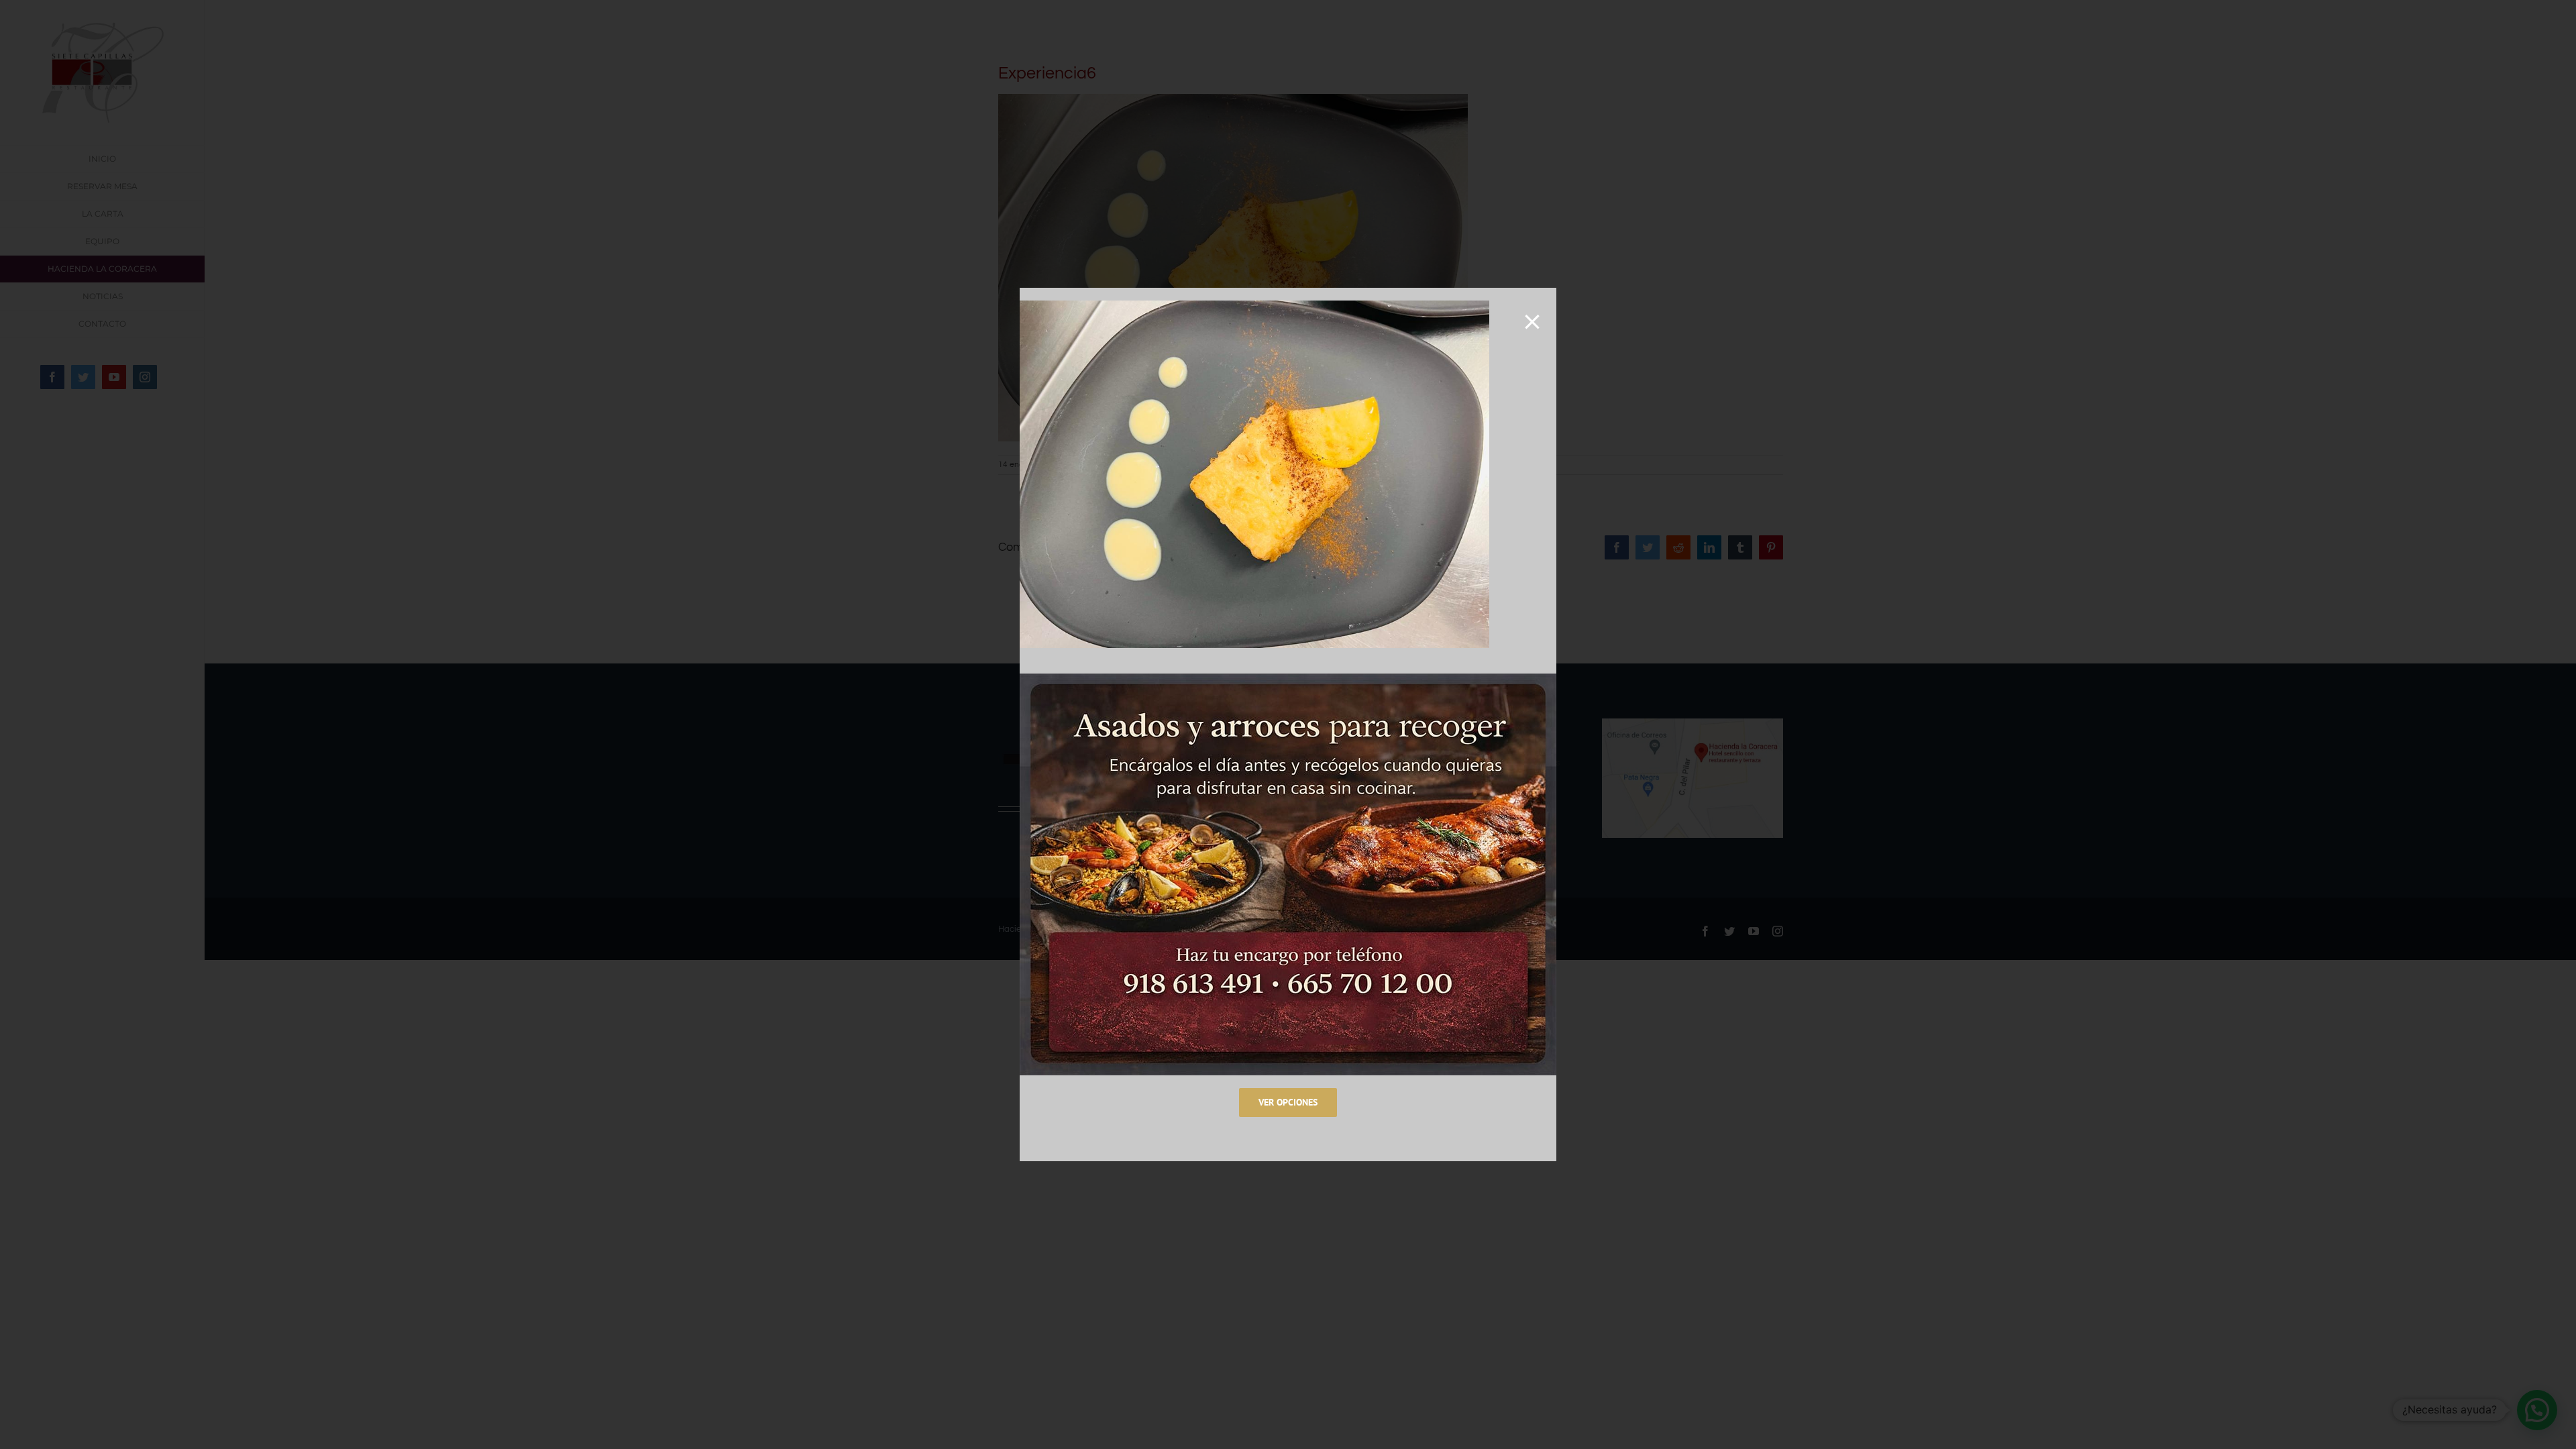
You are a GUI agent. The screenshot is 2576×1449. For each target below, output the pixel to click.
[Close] (1532, 322)
